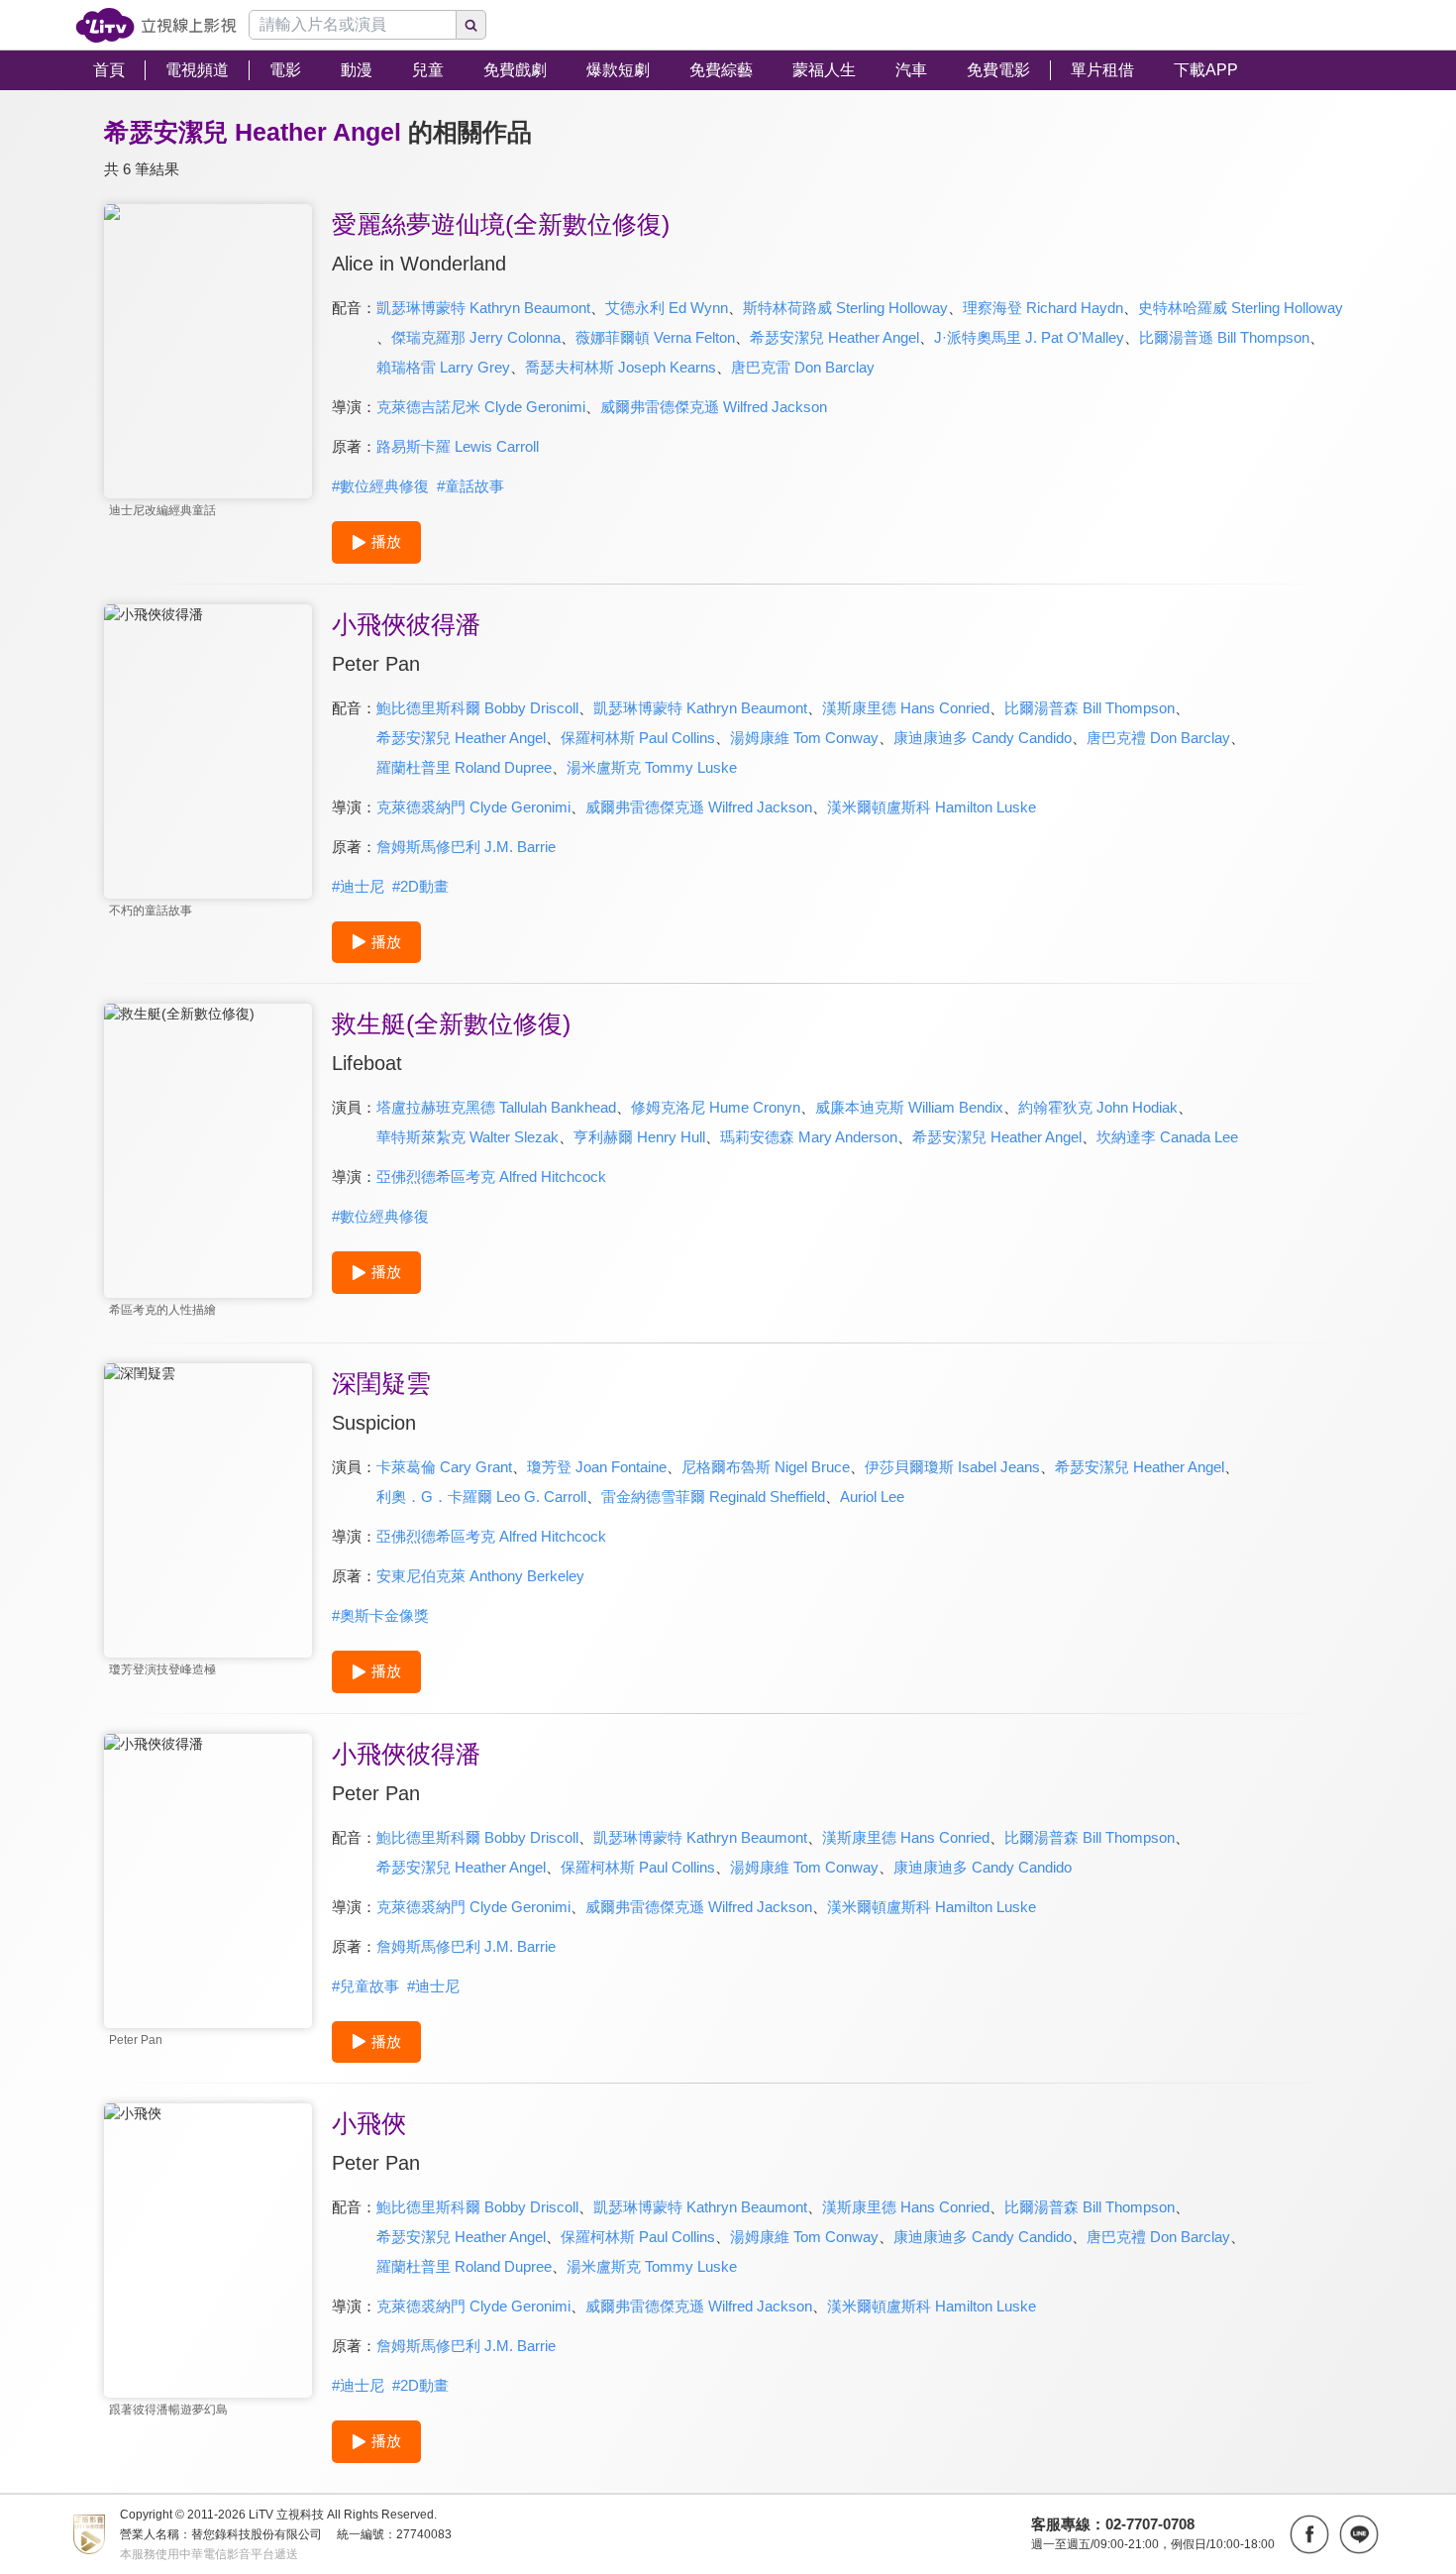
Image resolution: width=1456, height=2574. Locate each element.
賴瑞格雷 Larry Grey (443, 367)
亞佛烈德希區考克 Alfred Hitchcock (491, 1177)
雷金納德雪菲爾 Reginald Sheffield (713, 1497)
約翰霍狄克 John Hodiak (1098, 1107)
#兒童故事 (365, 1986)
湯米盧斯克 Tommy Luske (652, 767)
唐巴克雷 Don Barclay (803, 367)
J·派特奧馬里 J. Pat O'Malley (1029, 337)
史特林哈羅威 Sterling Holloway (1241, 308)
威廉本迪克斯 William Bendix (909, 1107)
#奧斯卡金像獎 (380, 1615)
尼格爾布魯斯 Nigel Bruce (766, 1467)
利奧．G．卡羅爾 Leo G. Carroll (481, 1497)
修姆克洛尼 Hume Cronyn (716, 1107)
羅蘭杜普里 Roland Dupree (464, 767)
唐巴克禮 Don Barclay (1158, 738)
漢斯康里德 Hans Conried (906, 708)
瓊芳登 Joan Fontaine (597, 1467)
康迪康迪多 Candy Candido (983, 738)
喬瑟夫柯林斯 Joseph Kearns (621, 367)
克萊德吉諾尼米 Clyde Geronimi (481, 407)
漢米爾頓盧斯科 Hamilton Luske (932, 807)
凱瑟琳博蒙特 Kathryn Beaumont (483, 308)
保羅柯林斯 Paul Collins (638, 738)
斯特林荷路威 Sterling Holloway (845, 308)
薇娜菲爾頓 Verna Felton (655, 337)
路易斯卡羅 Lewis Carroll (458, 446)
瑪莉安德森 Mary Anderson (809, 1137)
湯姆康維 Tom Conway (804, 738)
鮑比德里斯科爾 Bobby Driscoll (477, 708)
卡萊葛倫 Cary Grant (444, 1467)
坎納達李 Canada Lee (1167, 1137)
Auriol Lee (872, 1497)
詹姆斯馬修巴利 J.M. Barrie (466, 847)
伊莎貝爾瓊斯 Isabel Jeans (952, 1467)
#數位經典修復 (380, 486)
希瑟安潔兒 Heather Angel (834, 337)
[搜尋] (471, 25)
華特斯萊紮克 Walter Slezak (468, 1137)
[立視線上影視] (156, 25)
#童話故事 (470, 486)
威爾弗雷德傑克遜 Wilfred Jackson (714, 407)
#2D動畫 (420, 886)
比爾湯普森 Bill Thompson (1090, 708)
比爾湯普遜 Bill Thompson (1224, 337)
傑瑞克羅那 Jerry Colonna (476, 337)
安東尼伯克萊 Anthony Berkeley (480, 1576)
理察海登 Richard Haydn (1043, 308)
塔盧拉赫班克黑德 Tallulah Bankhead (496, 1107)
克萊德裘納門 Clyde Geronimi (473, 807)
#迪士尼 (358, 886)
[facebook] (1309, 2534)
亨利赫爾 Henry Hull (639, 1137)
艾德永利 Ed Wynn (667, 308)
